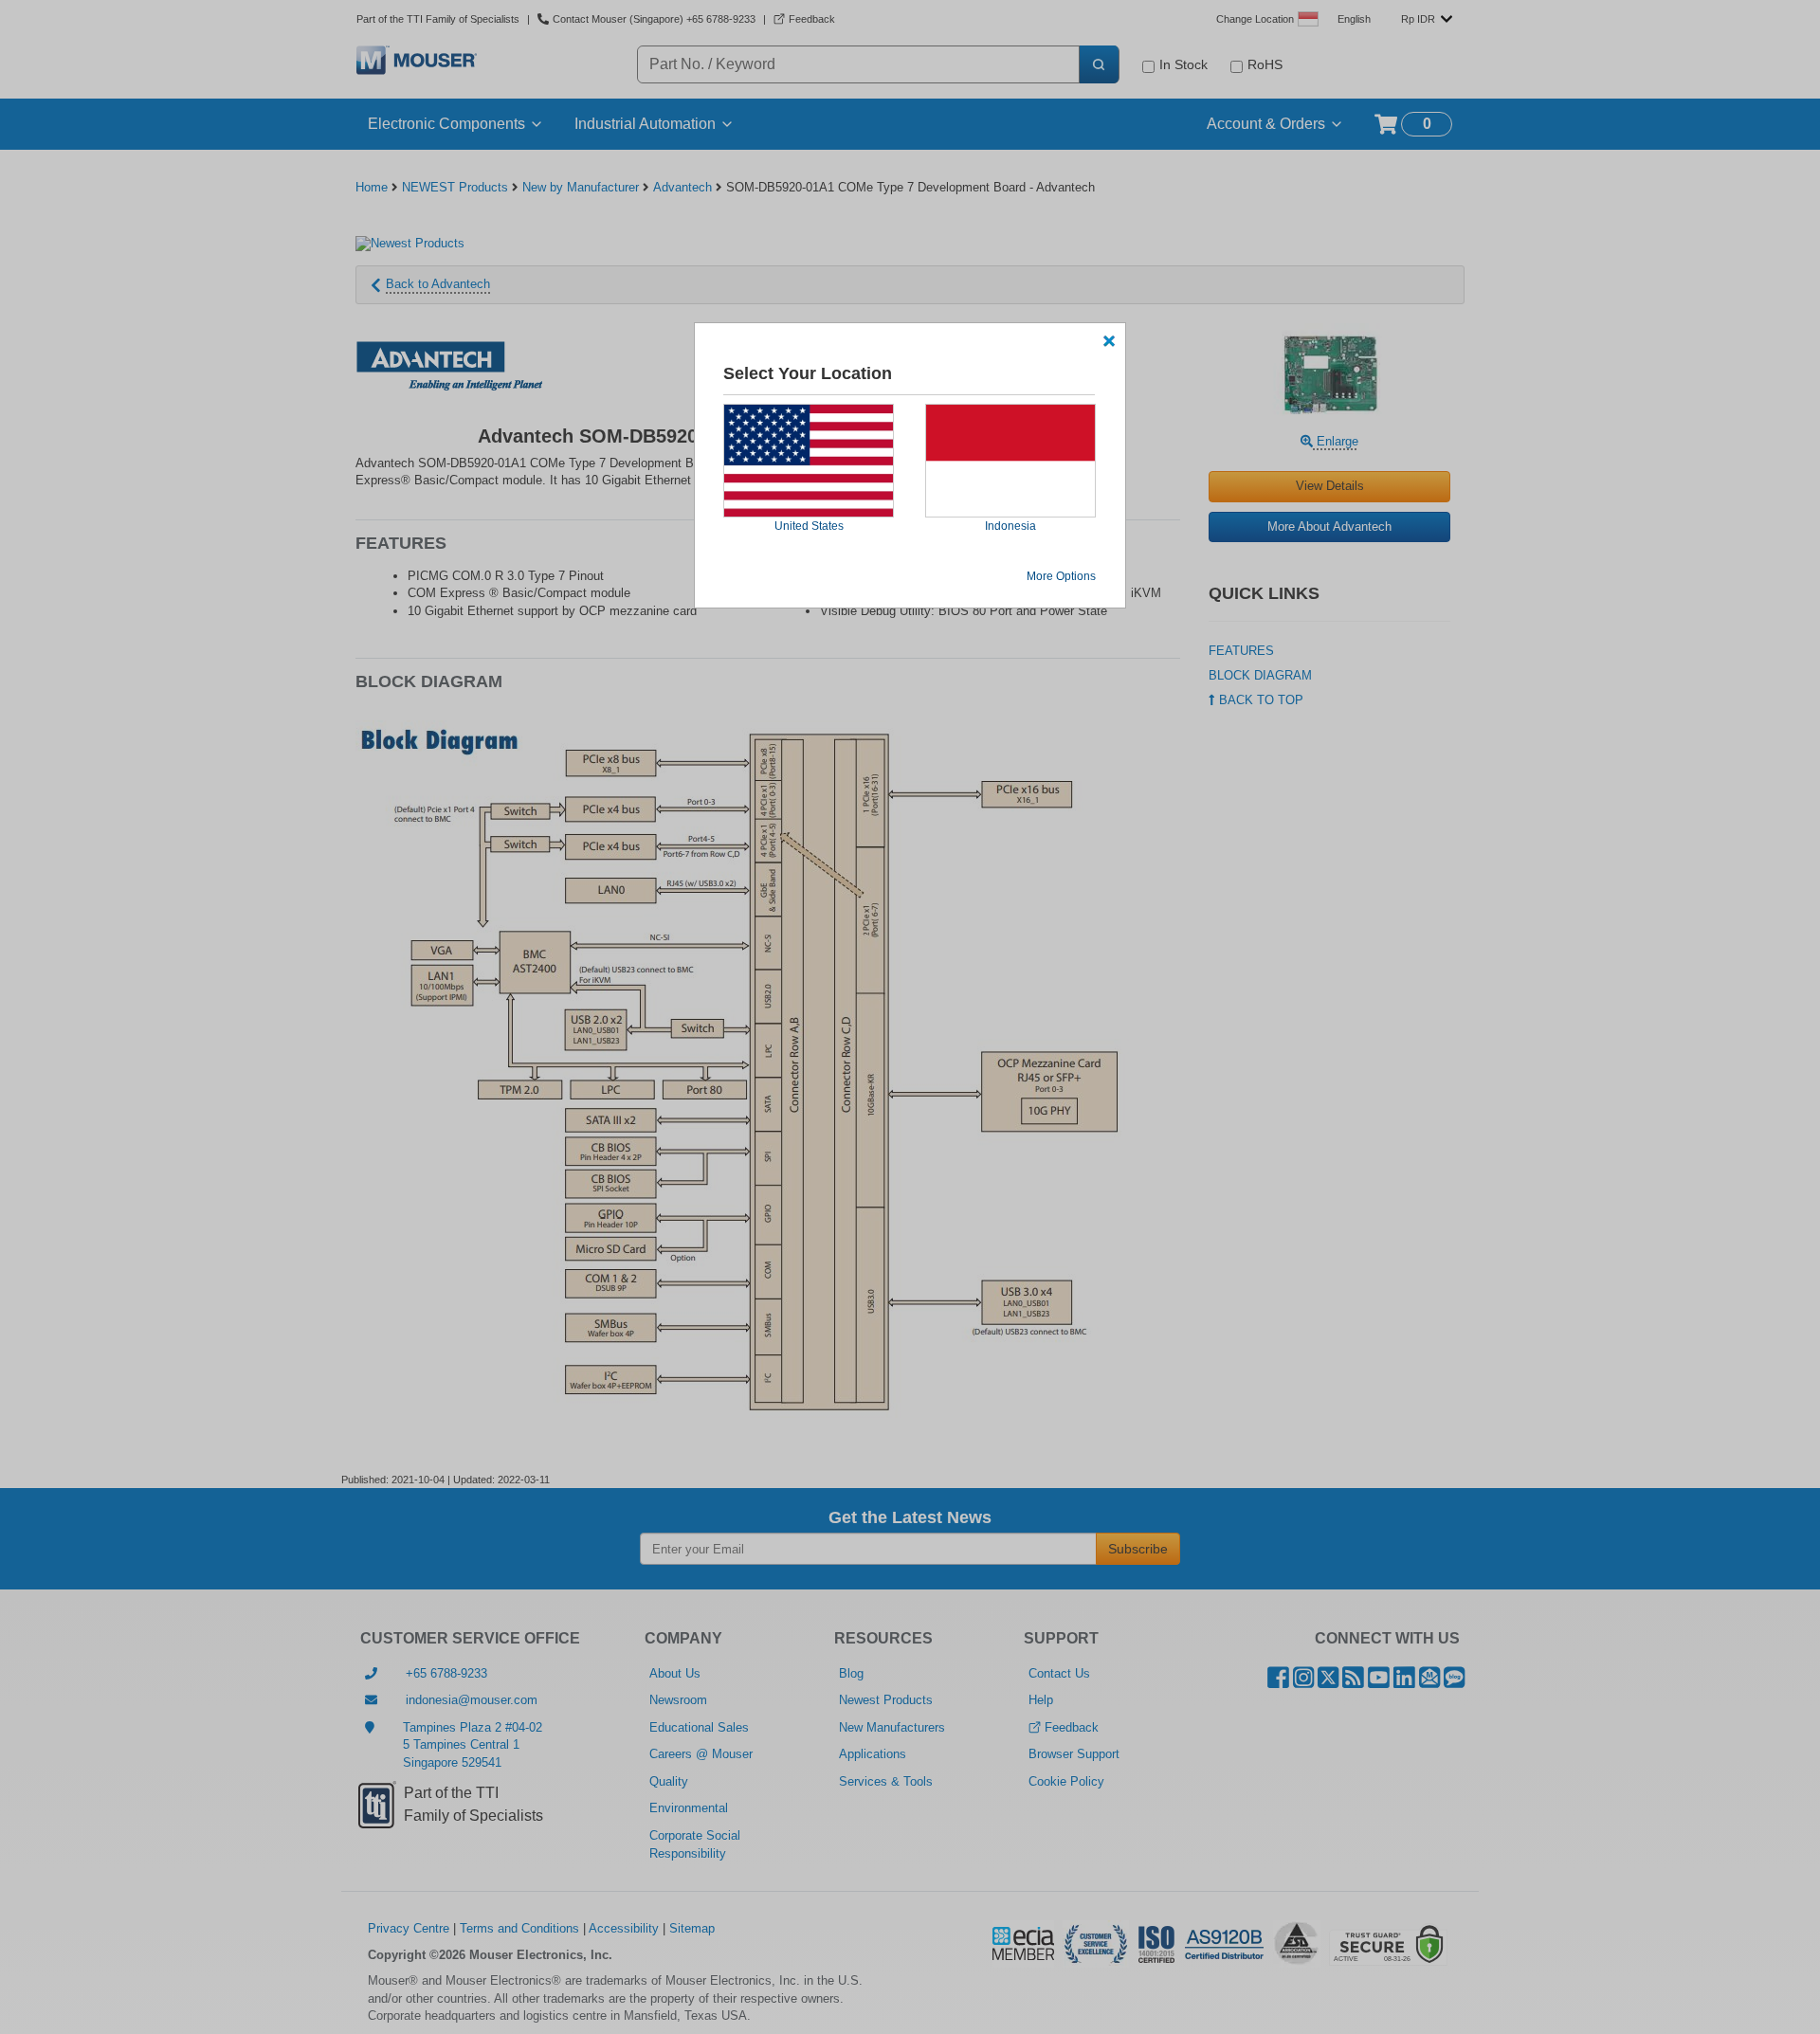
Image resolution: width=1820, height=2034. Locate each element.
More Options (1061, 576)
